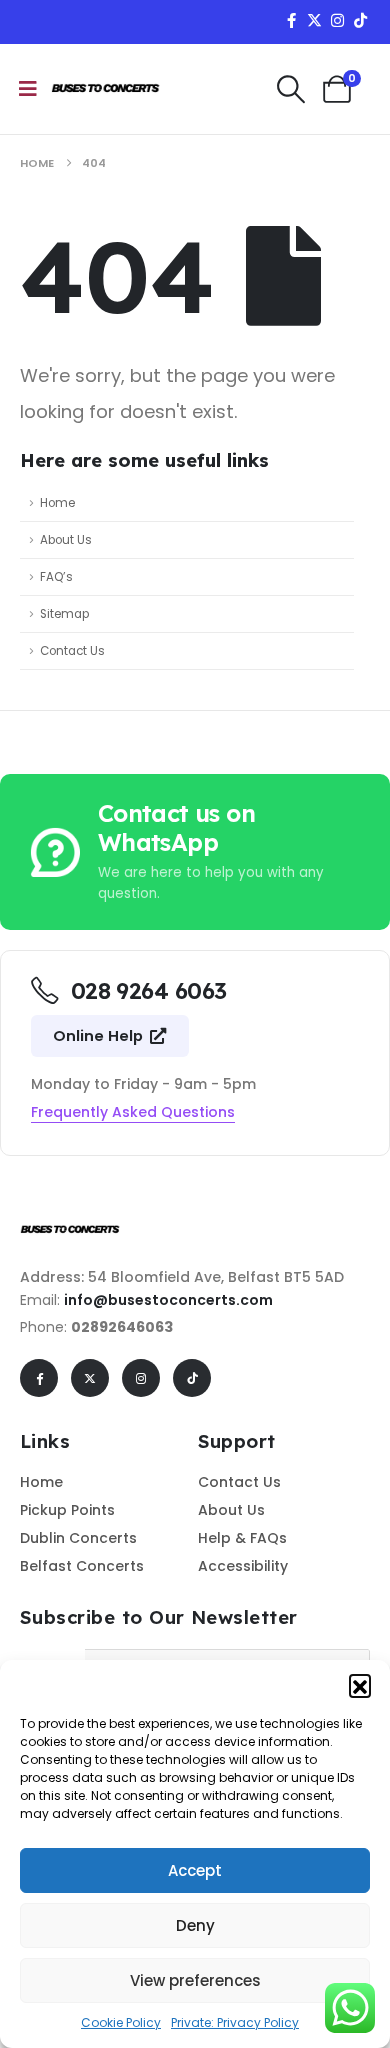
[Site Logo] (106, 89)
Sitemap (64, 614)
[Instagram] (337, 20)
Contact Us (72, 651)
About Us (66, 540)
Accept (195, 1870)
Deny (195, 1925)
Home (57, 503)
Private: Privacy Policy (235, 2022)
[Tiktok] (360, 20)
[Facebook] (291, 20)
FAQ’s (56, 577)
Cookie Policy (121, 2022)
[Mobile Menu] (28, 89)
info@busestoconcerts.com (168, 1300)
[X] (314, 20)
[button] (360, 1685)
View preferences (195, 1980)
